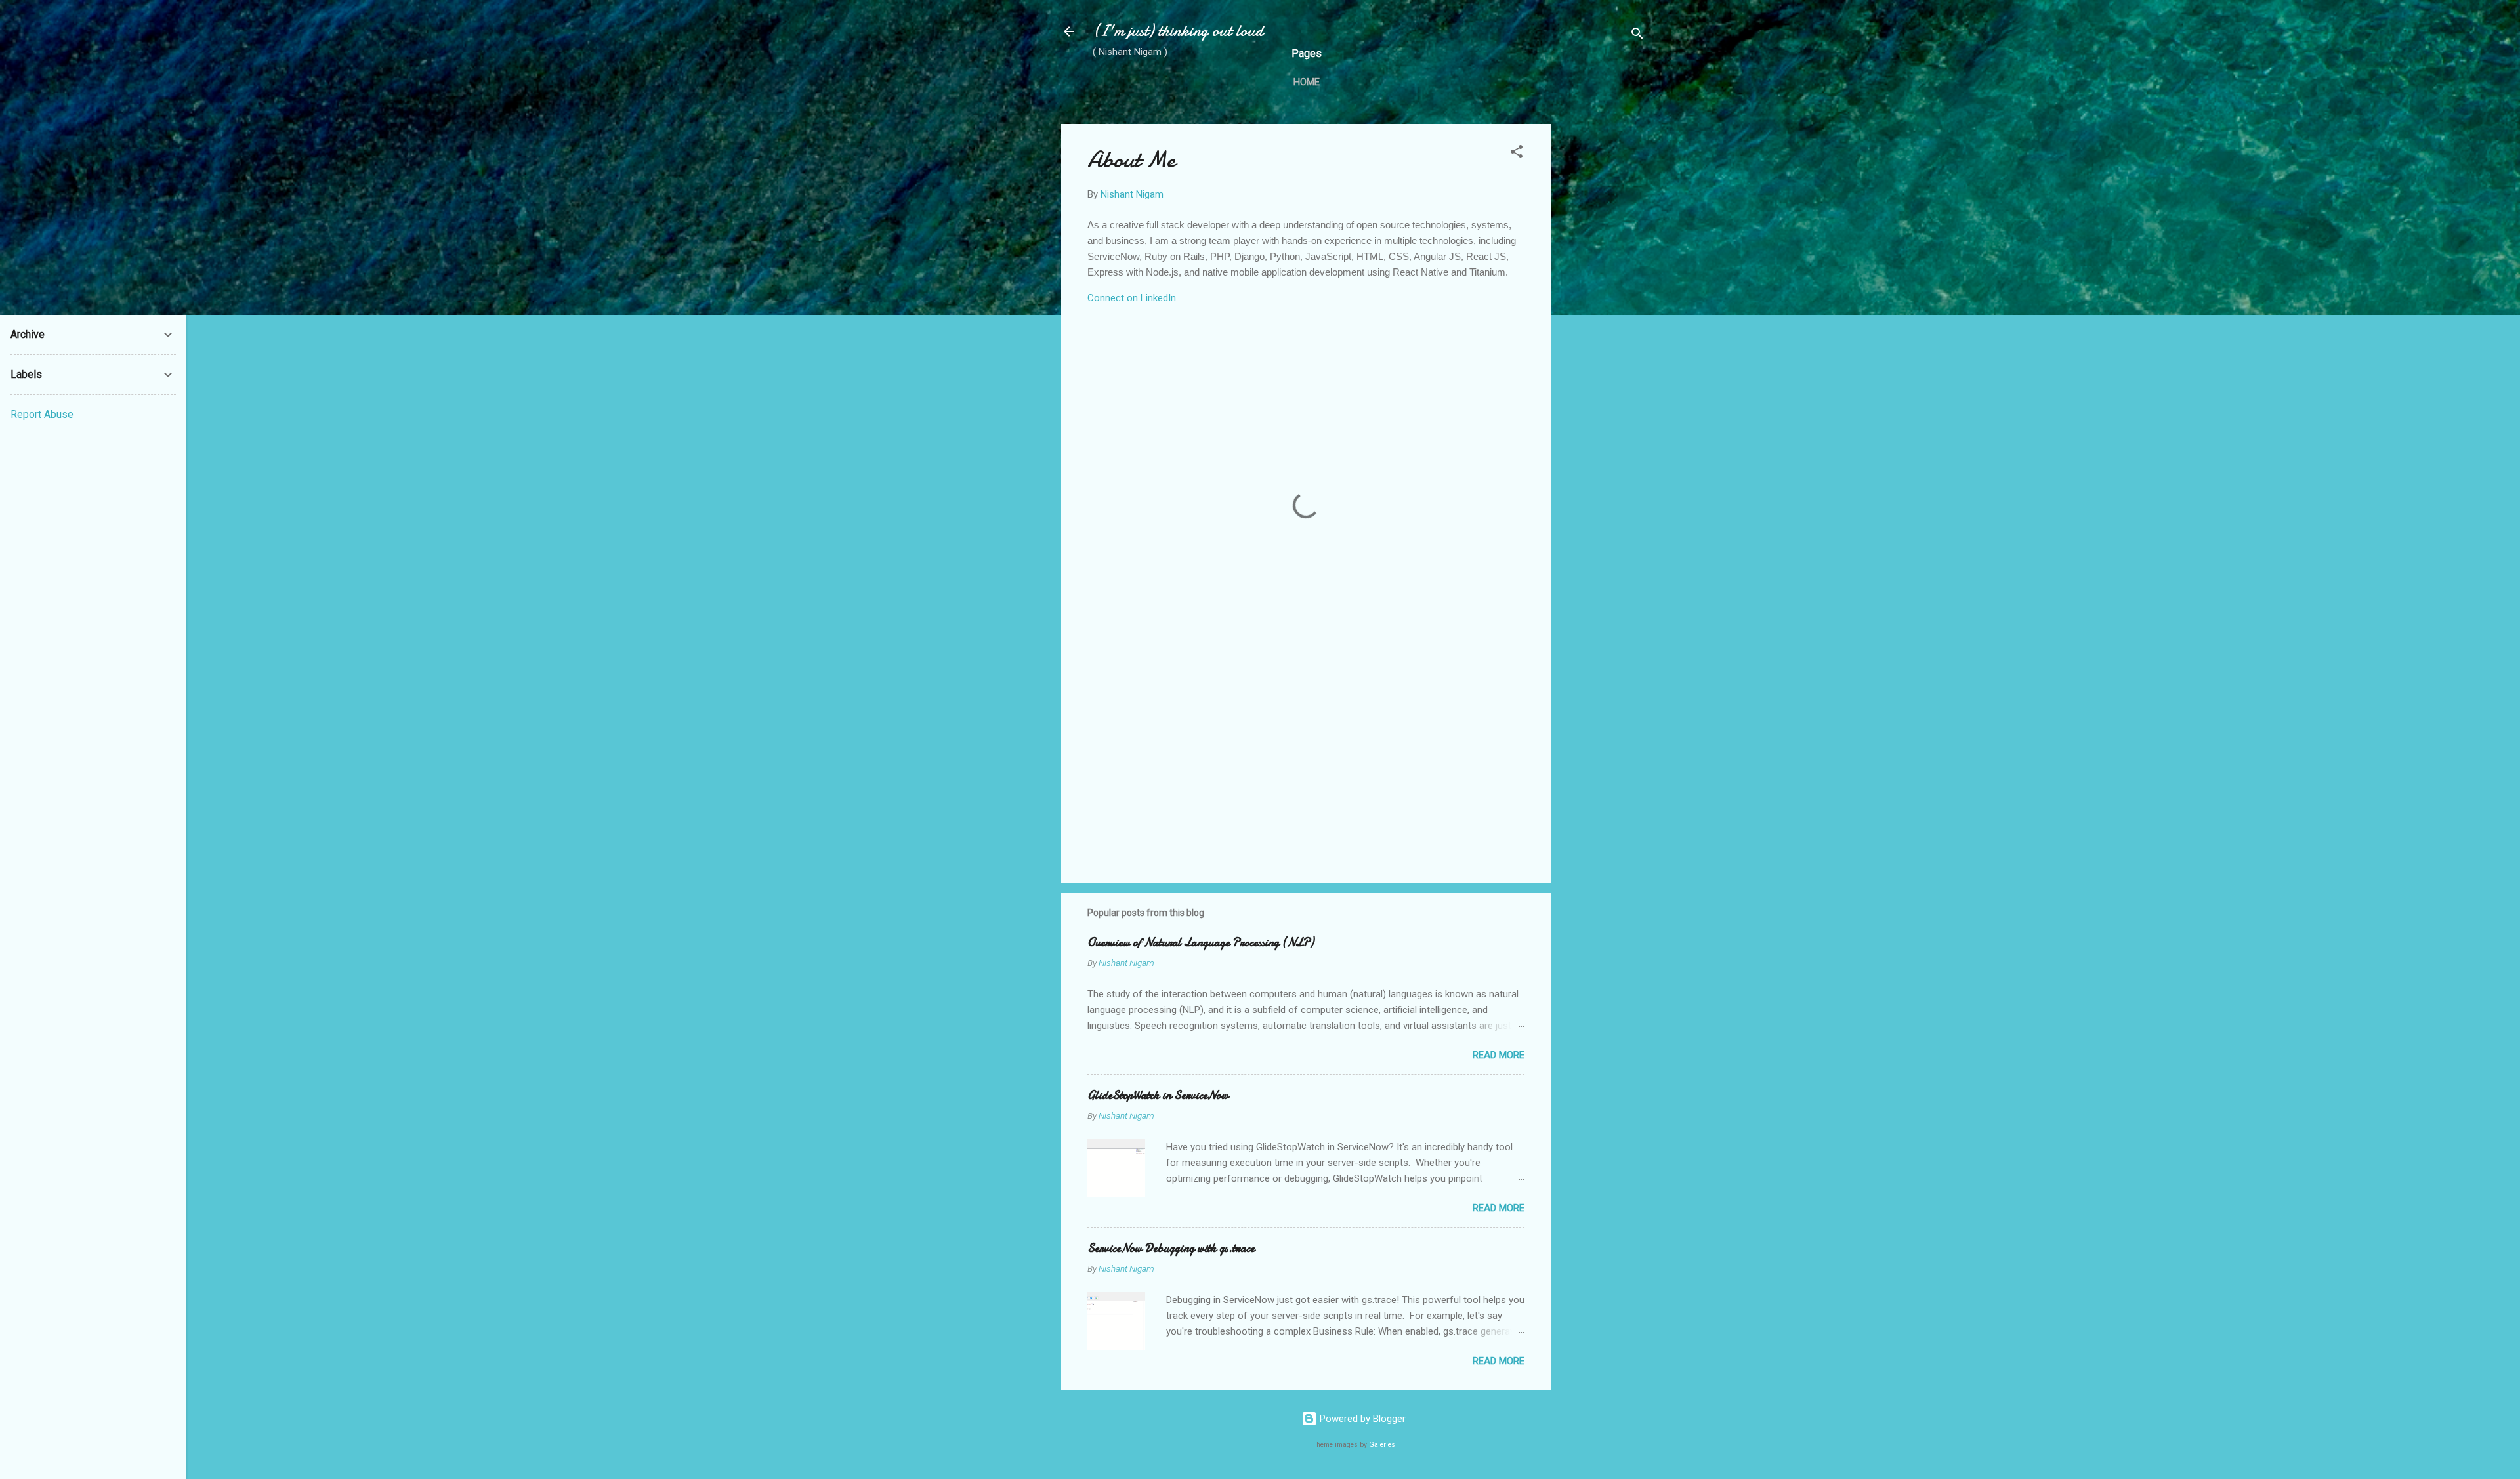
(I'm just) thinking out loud (1178, 31)
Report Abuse (42, 414)
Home (1307, 82)
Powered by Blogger (1361, 1419)
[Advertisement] (1603, 321)
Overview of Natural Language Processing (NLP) (1201, 943)
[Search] (1637, 36)
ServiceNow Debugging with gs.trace (1171, 1248)
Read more (1499, 1055)
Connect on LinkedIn (1132, 298)
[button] (1517, 154)
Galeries (1382, 1445)
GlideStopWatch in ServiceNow (1158, 1095)
